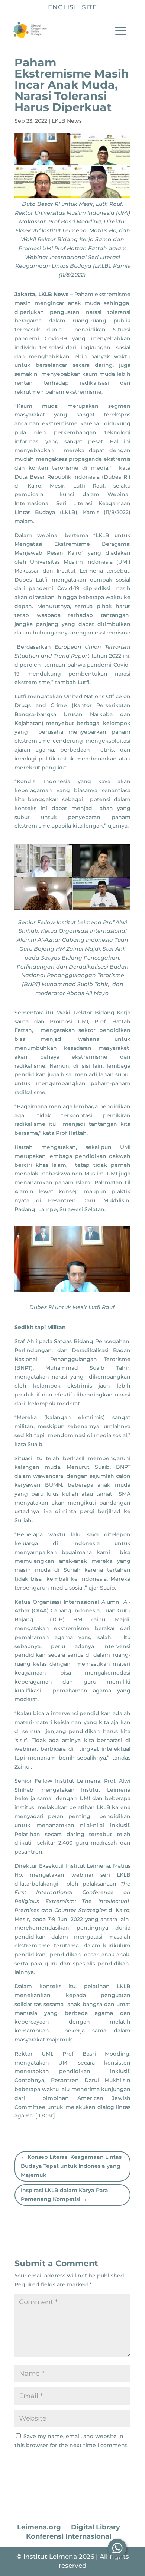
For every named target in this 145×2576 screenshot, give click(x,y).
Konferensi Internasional (69, 2536)
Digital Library (96, 2527)
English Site (72, 7)
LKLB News (67, 121)
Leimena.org (39, 2527)
